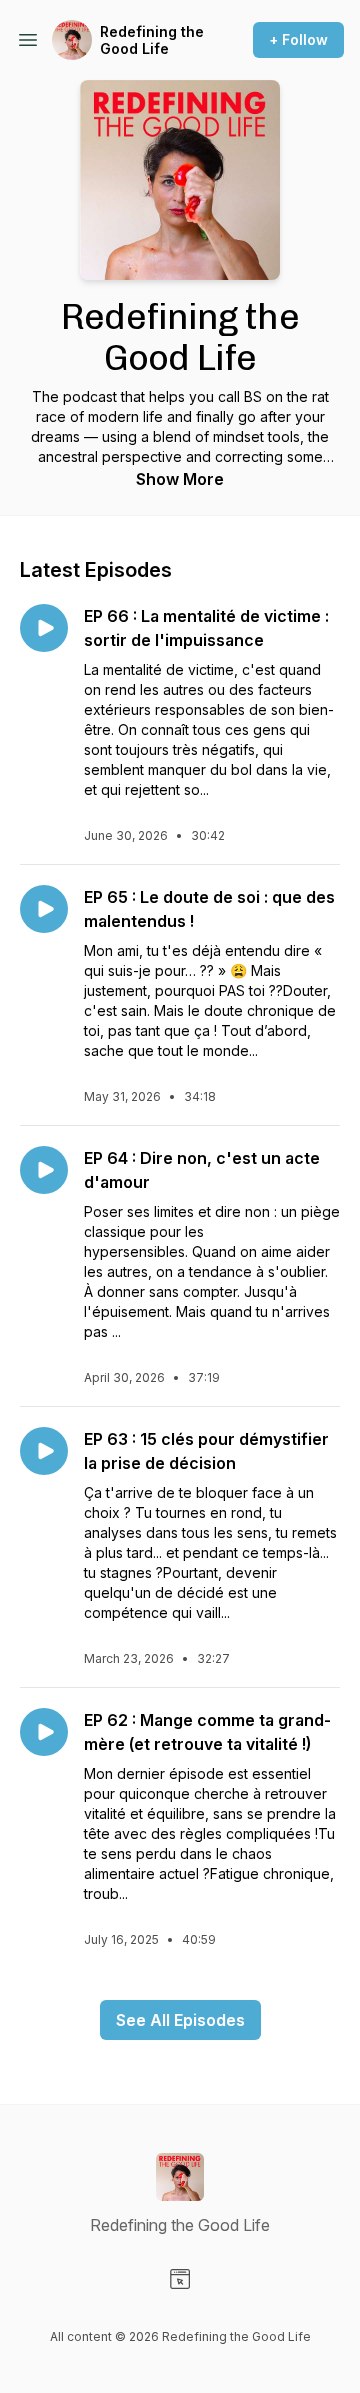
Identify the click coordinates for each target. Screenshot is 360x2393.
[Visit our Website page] (180, 2279)
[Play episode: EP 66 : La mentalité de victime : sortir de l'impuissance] (44, 628)
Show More (180, 479)
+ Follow (298, 39)
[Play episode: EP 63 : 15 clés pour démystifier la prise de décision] (44, 1451)
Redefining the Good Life (152, 40)
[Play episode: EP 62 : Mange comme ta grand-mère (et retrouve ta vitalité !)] (44, 1732)
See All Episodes (180, 2020)
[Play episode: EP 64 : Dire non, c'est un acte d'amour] (44, 1170)
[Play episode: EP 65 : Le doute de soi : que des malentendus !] (44, 909)
